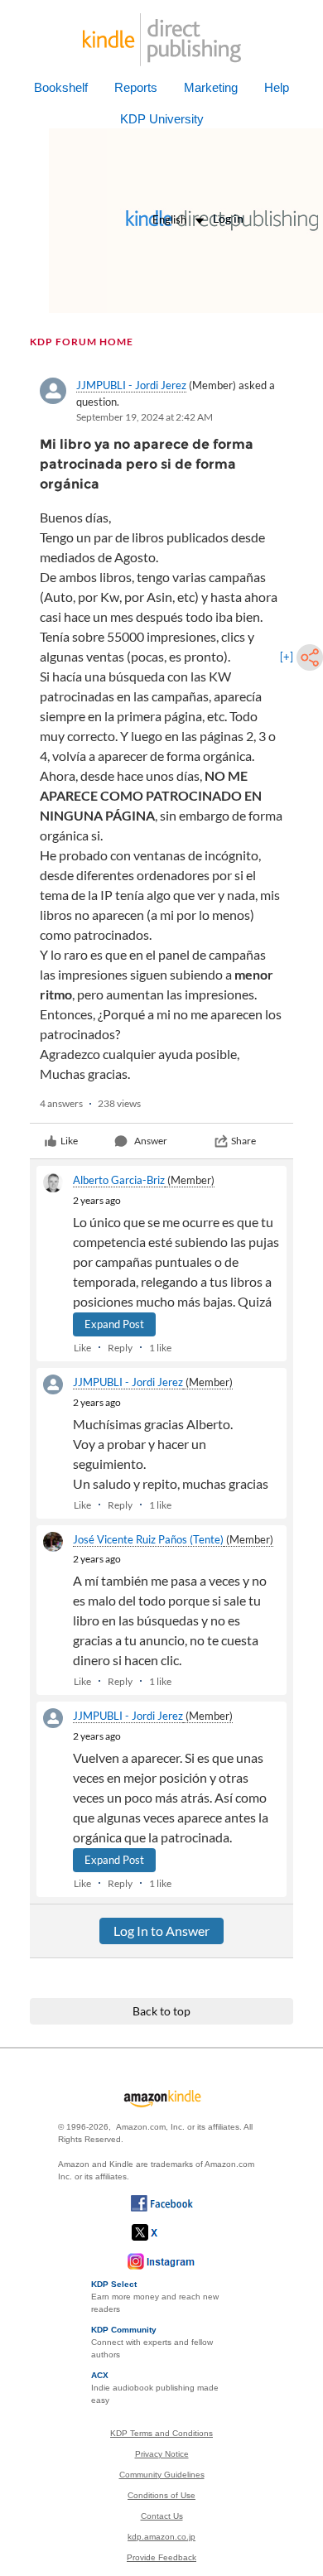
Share (243, 1141)
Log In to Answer (161, 1931)
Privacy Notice (162, 2454)
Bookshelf (61, 87)
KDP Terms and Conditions (161, 2433)
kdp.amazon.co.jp (161, 2537)
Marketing (211, 87)
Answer (151, 1141)
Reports (136, 87)
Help (277, 87)
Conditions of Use (161, 2495)
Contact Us (162, 2516)
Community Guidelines (162, 2475)
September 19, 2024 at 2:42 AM (145, 417)
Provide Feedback (161, 2557)
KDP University (162, 119)
